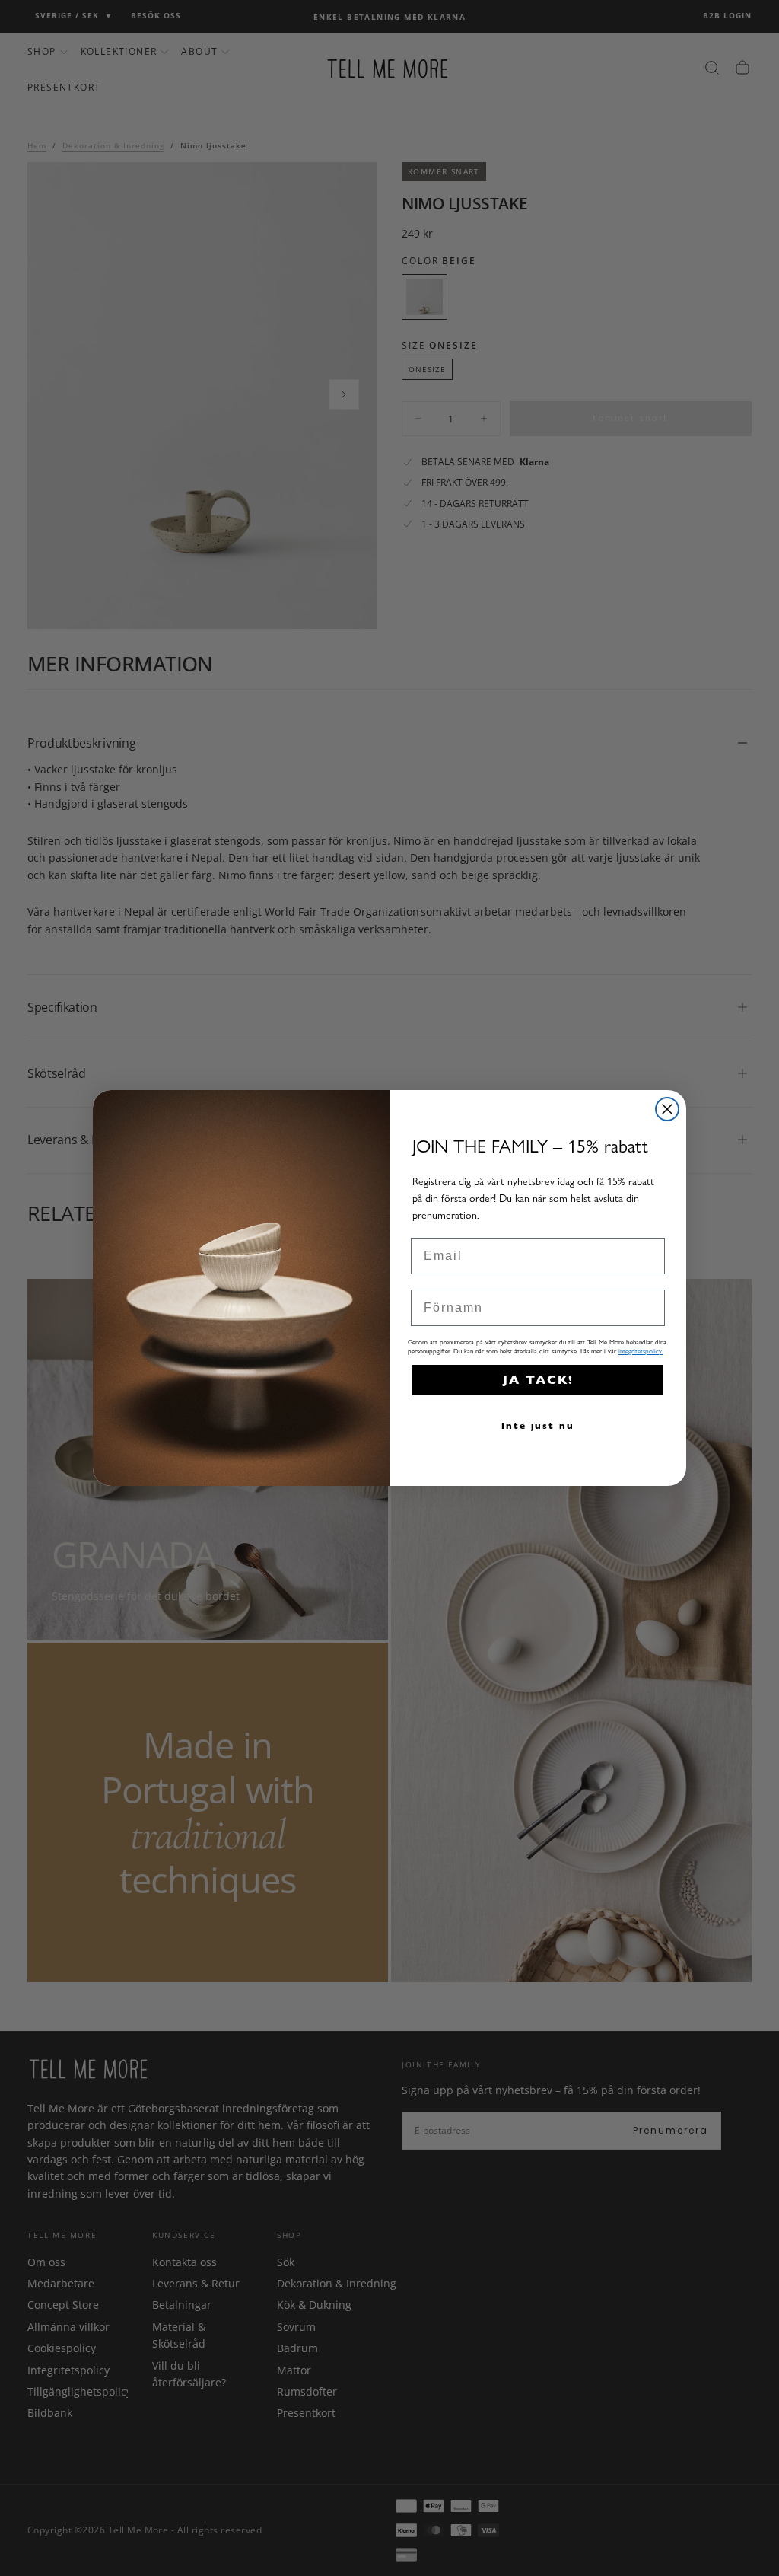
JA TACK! (538, 1380)
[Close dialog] (667, 1109)
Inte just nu (538, 1425)
